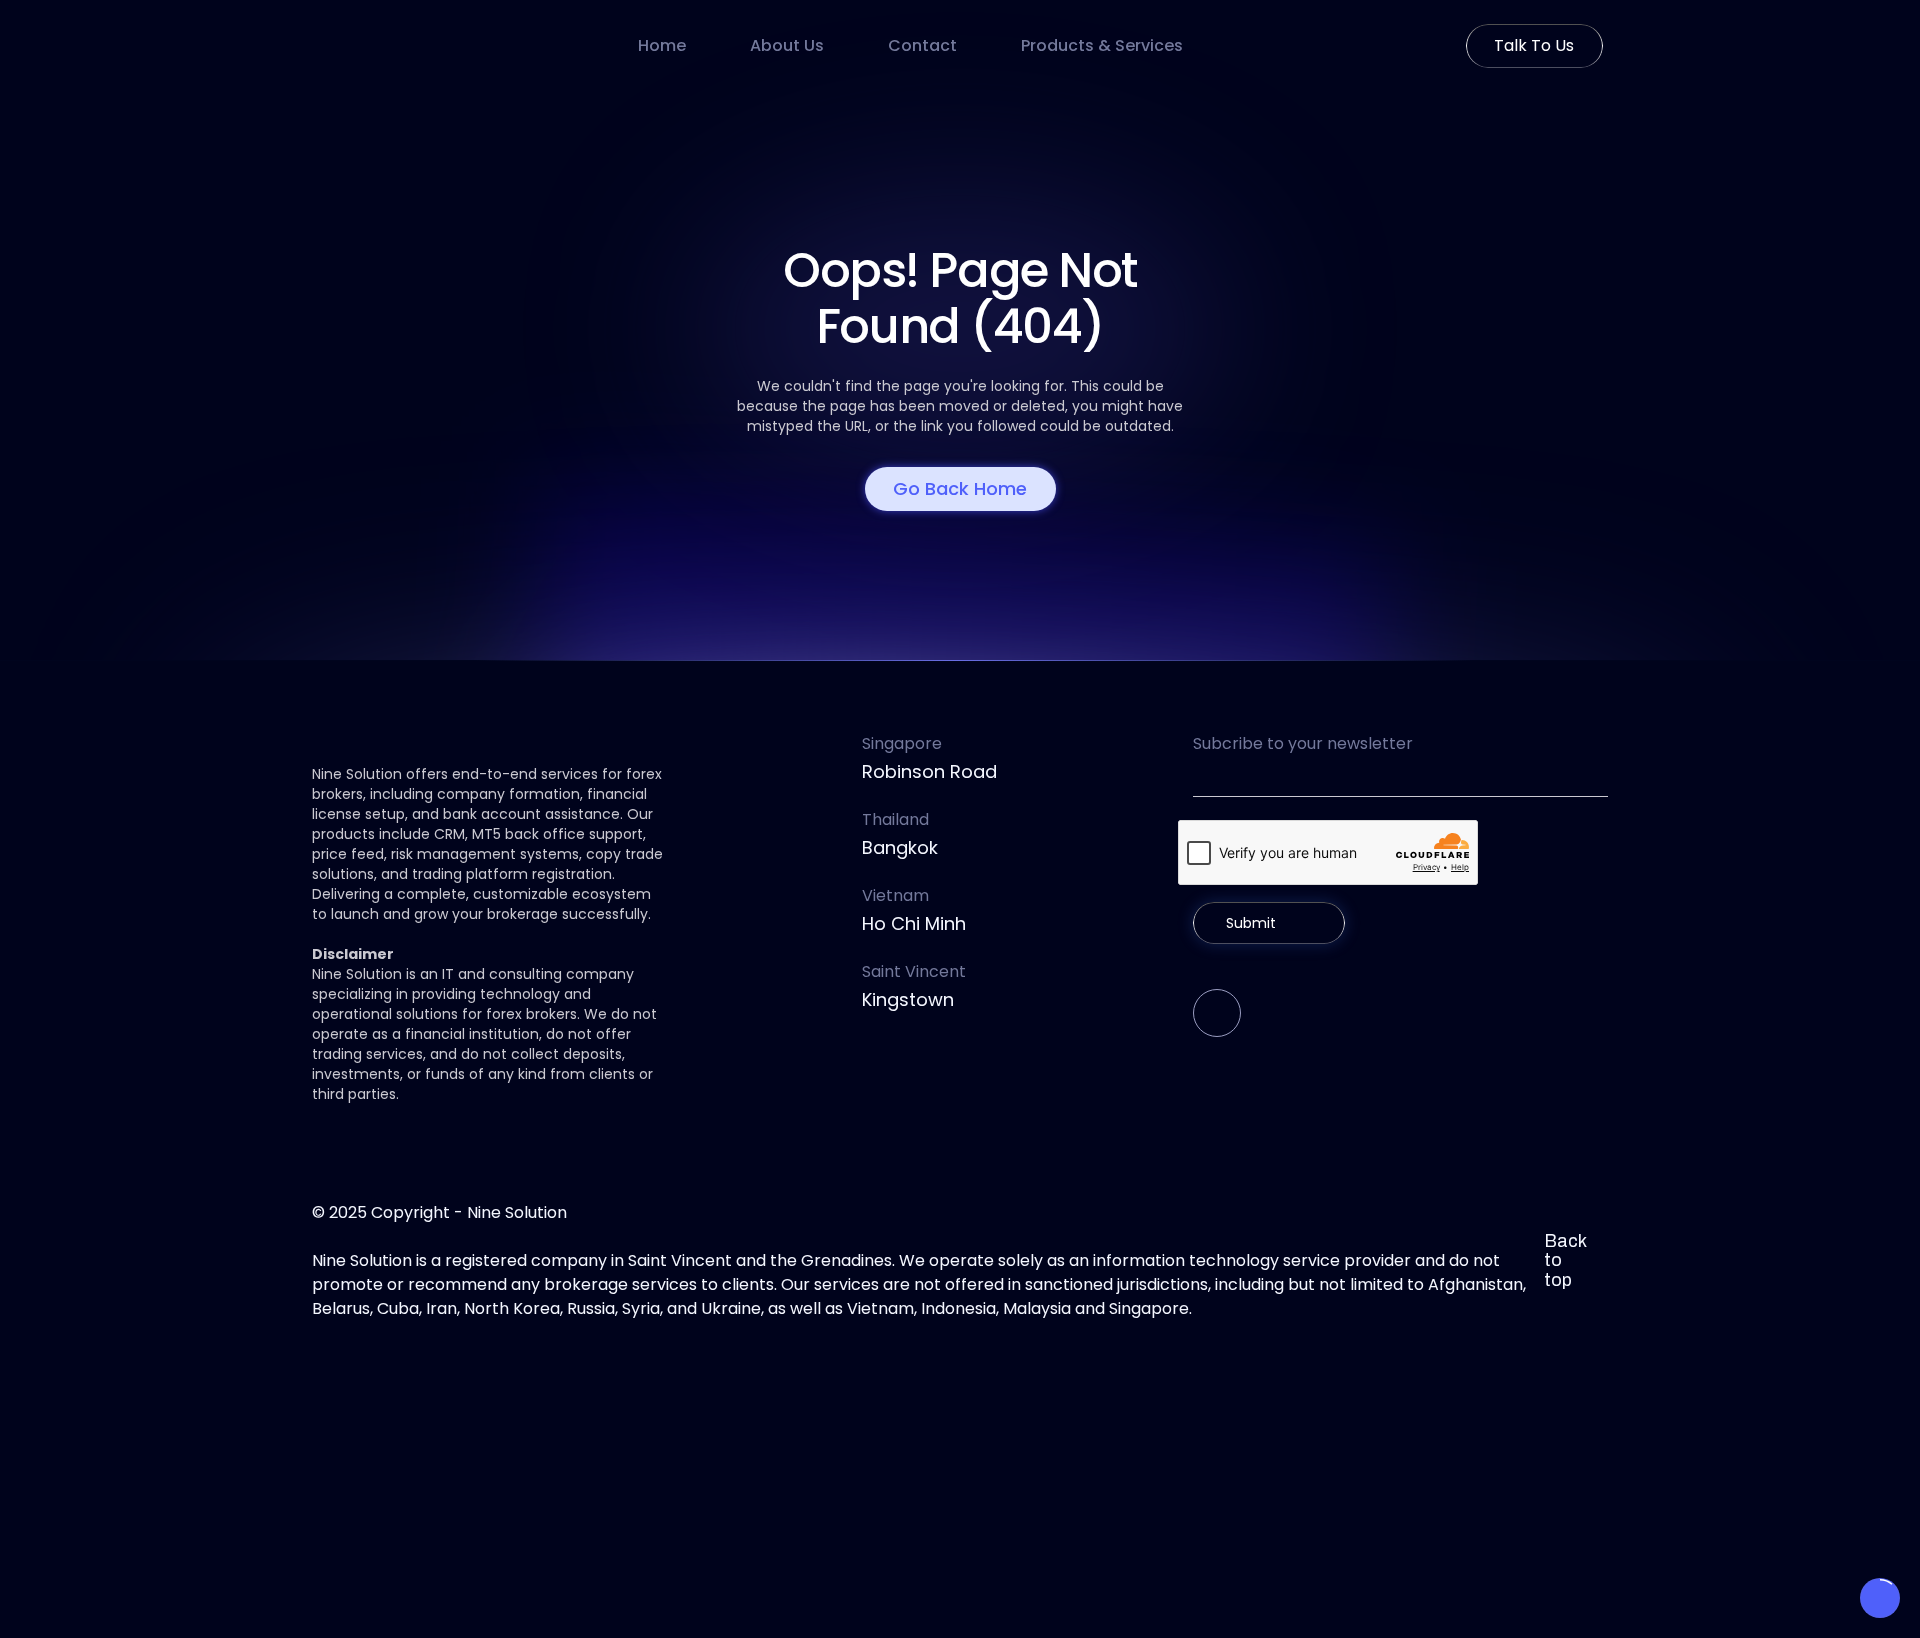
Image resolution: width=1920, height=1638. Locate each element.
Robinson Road (929, 771)
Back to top (1565, 1261)
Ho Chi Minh (914, 923)
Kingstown (908, 999)
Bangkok (900, 847)
